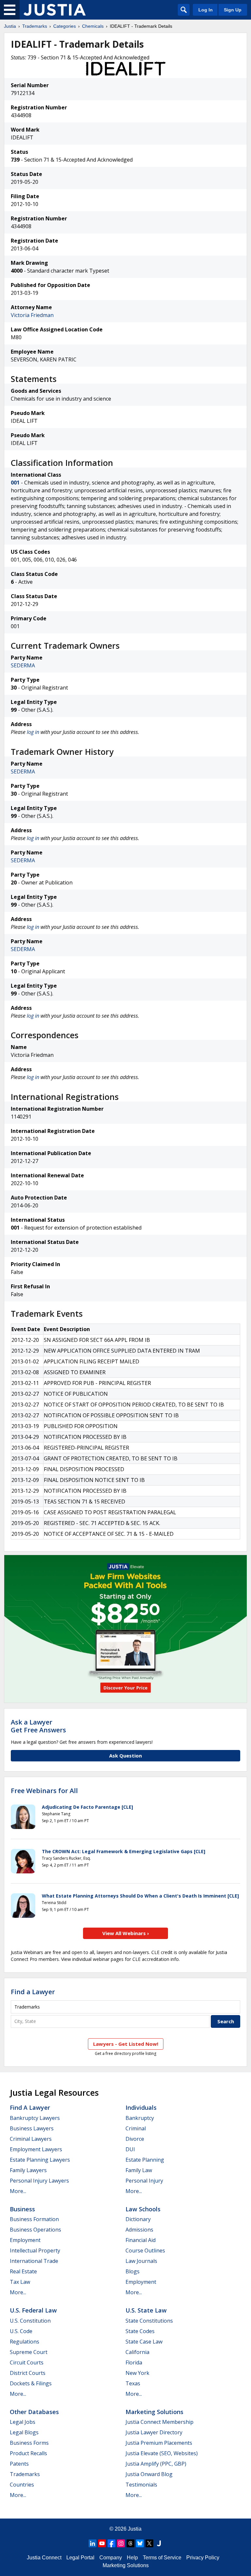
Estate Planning (145, 2160)
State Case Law (144, 2342)
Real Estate (23, 2271)
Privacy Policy (203, 2558)
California (137, 2352)
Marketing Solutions (154, 2412)
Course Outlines (145, 2250)
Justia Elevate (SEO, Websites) (162, 2453)
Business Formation (34, 2219)
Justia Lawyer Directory (154, 2432)
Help (132, 2558)
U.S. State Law (146, 2310)
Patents (19, 2464)
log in (33, 732)
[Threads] (130, 2543)
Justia (10, 26)
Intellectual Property (35, 2250)
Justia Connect (44, 2558)
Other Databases (34, 2412)
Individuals (141, 2107)
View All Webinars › (126, 1933)
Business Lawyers (32, 2128)
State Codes (140, 2331)
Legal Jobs (23, 2422)
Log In (206, 10)
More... (18, 2191)
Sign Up (233, 10)
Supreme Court (29, 2352)
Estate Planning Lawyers (40, 2160)
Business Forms (29, 2443)
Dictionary (138, 2219)
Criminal (136, 2128)
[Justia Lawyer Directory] (159, 2543)
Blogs (133, 2271)
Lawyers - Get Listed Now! (126, 2044)
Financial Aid (141, 2240)
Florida (134, 2362)
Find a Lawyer (33, 1992)
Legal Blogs (24, 2432)
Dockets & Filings (31, 2383)
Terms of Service (162, 2558)
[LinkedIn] (92, 2543)
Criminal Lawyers (31, 2139)
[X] (149, 2543)
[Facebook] (111, 2543)
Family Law (139, 2170)
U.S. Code (21, 2331)
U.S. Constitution (30, 2321)
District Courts (28, 2373)
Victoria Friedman (32, 315)
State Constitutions (149, 2321)
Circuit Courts (27, 2362)
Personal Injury (144, 2181)
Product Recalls (28, 2453)
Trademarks (35, 26)
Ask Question (125, 1756)
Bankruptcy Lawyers (35, 2118)
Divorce (135, 2139)
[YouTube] (102, 2543)
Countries (22, 2485)
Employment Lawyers (36, 2149)
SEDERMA (23, 665)
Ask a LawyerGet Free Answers (38, 1726)
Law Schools (143, 2209)
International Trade (34, 2261)
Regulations (25, 2342)
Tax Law (20, 2282)
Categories (65, 26)
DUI (130, 2149)
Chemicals (93, 26)
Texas (133, 2383)
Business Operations (35, 2230)
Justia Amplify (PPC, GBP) (156, 2464)
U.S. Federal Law (33, 2310)
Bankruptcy (140, 2118)
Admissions (139, 2230)
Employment (25, 2240)
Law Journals (141, 2261)
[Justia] (55, 10)
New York (137, 2373)
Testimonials (141, 2485)
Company (111, 2558)
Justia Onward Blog (149, 2474)
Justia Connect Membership (159, 2422)
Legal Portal (80, 2558)
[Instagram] (121, 2543)
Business (22, 2209)
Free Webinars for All (44, 1791)
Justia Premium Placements (159, 2443)
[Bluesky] (140, 2543)
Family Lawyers (28, 2170)
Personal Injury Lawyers (39, 2181)
